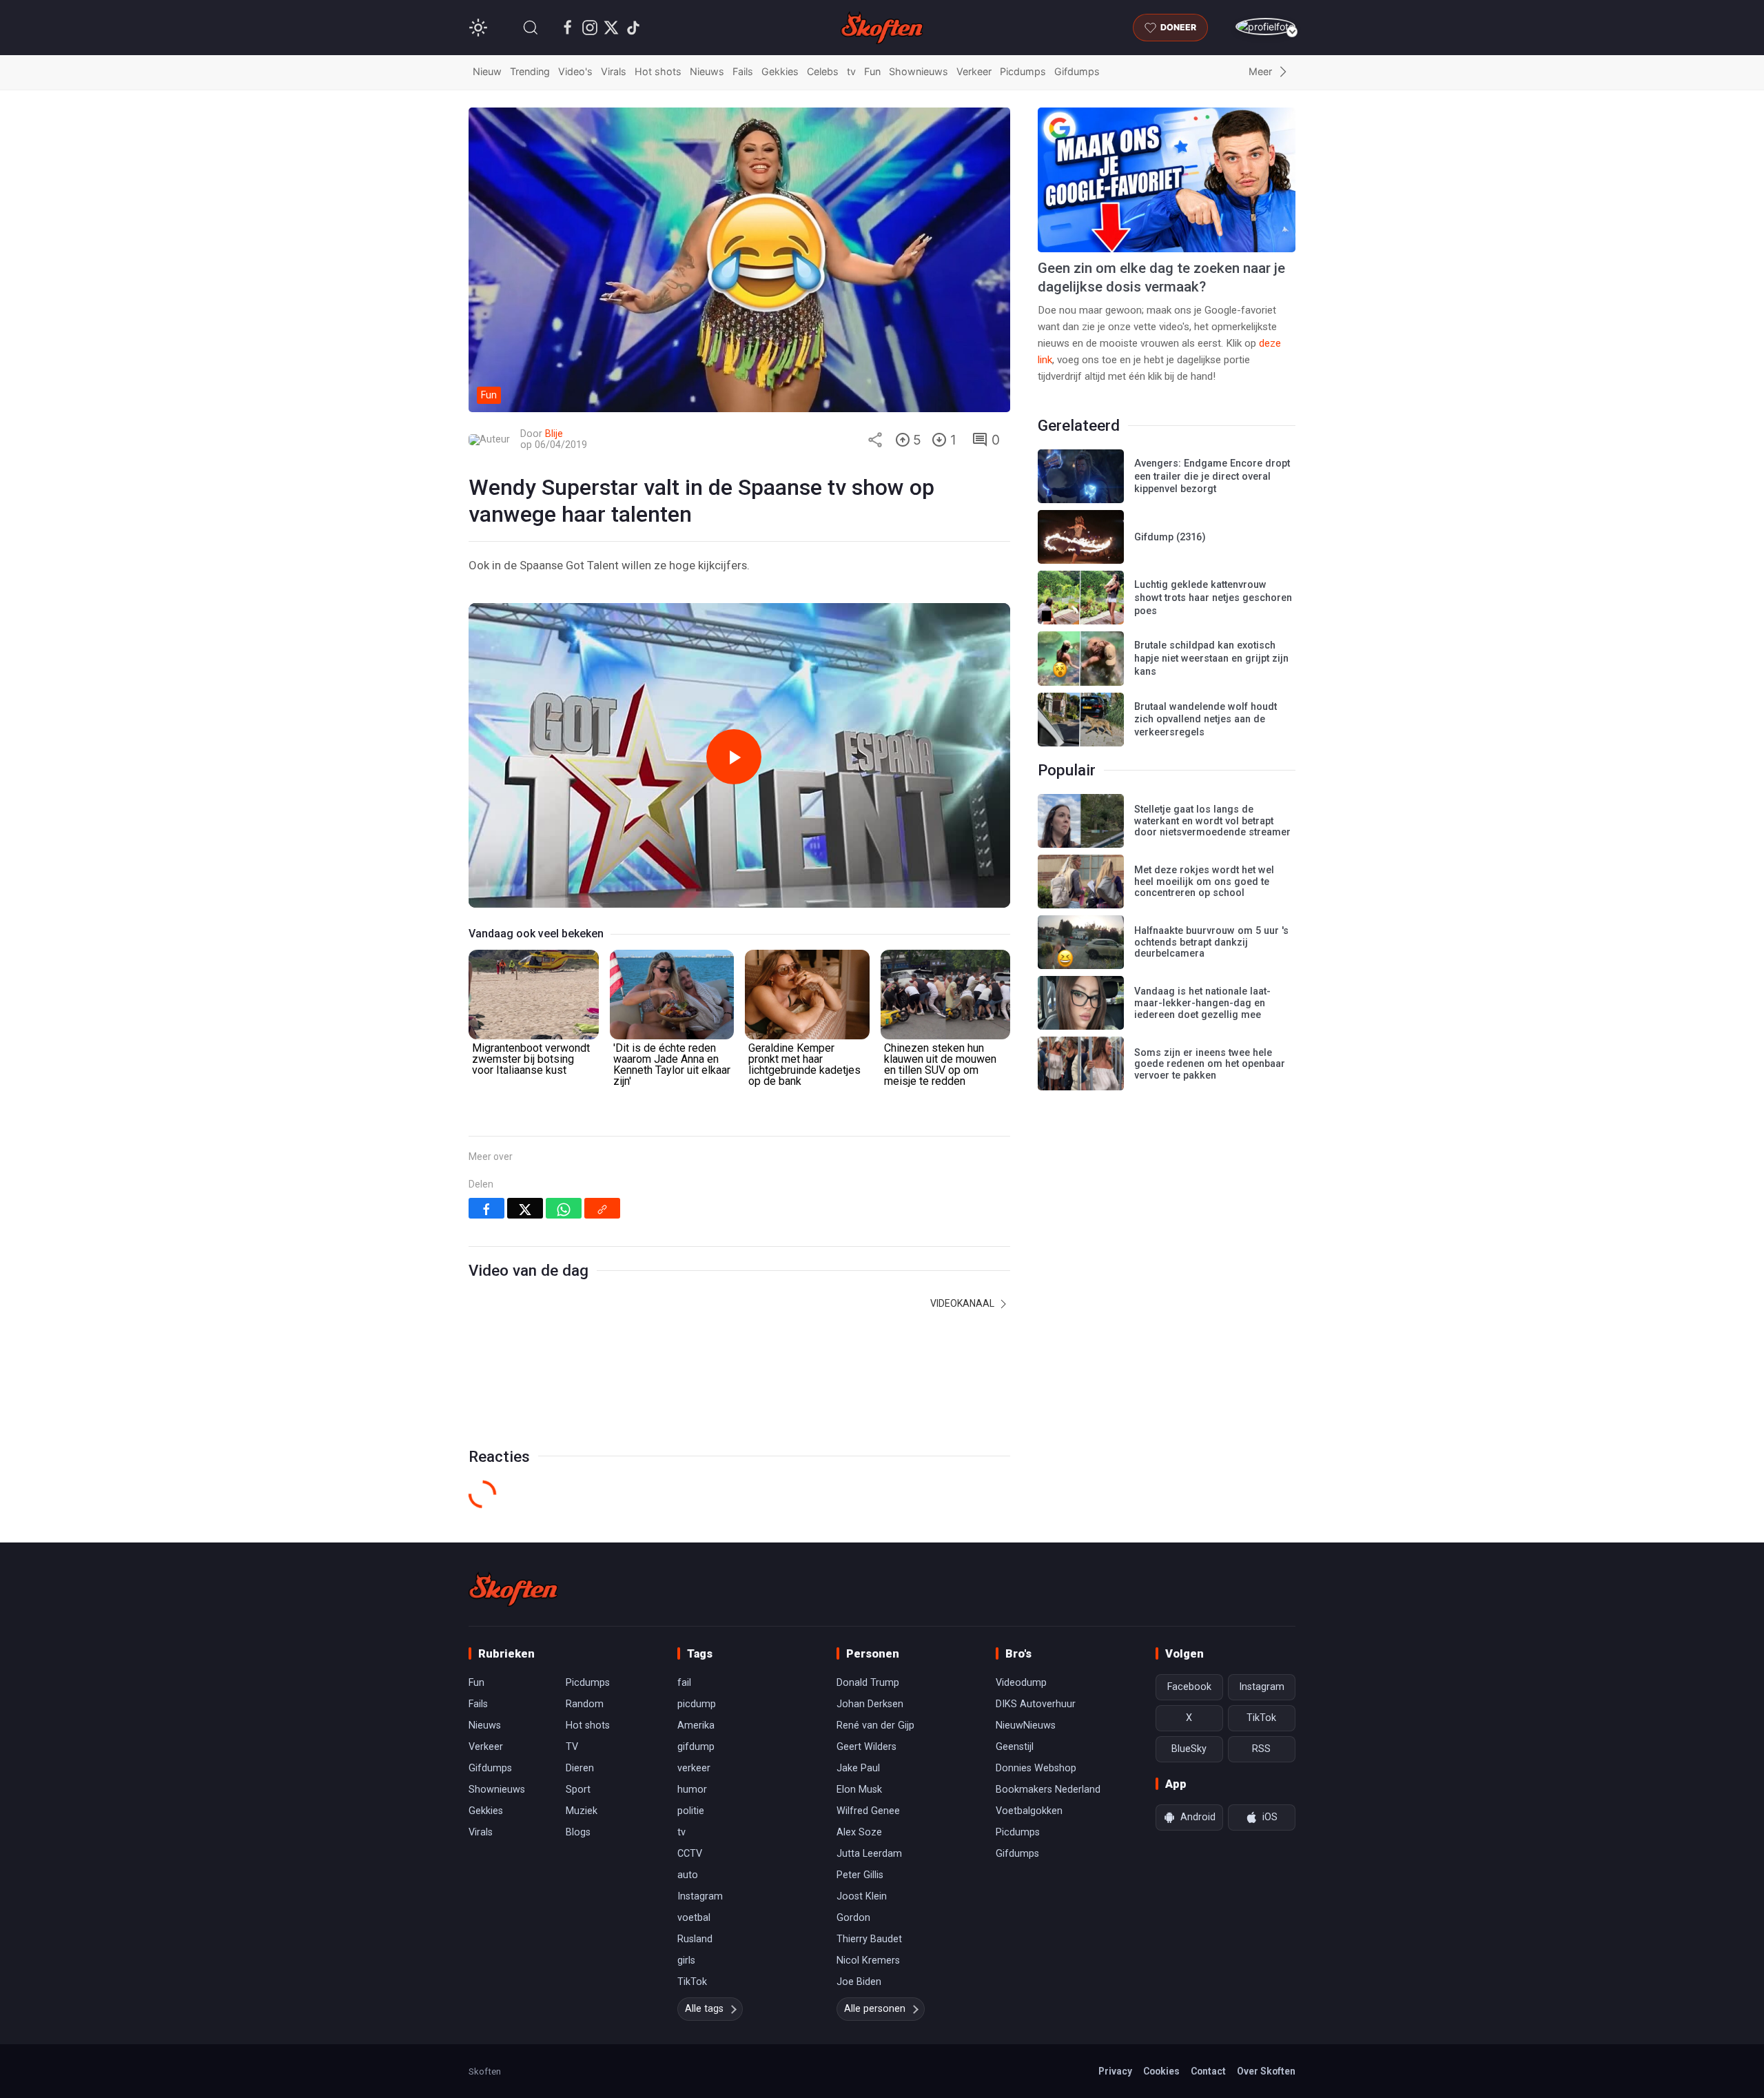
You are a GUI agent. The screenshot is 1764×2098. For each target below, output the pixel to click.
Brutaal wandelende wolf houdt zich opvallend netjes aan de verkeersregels (1206, 720)
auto (688, 1875)
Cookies (1161, 2071)
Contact (1208, 2071)
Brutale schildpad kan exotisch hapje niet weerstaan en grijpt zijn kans (1211, 658)
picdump (697, 1704)
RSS (1261, 1749)
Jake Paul (858, 1768)
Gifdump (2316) (1170, 537)
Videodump (1021, 1683)
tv (851, 71)
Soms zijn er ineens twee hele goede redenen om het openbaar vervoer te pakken (1210, 1064)
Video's (575, 71)
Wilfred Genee (868, 1811)
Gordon (853, 1918)
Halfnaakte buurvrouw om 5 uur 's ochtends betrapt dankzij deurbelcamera (1211, 942)
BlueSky (1189, 1749)
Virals (614, 71)
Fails (743, 71)
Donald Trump (868, 1683)
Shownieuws (919, 71)
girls (686, 1960)
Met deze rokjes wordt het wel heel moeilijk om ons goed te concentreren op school (1204, 882)
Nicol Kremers (868, 1960)
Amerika (696, 1725)
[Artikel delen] (875, 440)
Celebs (823, 71)
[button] (531, 28)
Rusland (695, 1939)
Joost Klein (862, 1896)
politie (691, 1811)
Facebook (1189, 1687)
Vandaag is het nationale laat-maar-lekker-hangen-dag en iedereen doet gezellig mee (1202, 1003)
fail (684, 1683)
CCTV (690, 1854)
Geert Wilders (866, 1747)
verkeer (694, 1768)
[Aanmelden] (1265, 27)
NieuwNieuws (1026, 1725)
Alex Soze (859, 1832)
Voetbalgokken (1029, 1811)
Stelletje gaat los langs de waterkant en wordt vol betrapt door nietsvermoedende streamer (1212, 821)
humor (692, 1790)
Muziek (582, 1811)
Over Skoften (1266, 2071)
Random (585, 1704)
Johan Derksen (870, 1704)
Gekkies (780, 71)
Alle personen (875, 2009)
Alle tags (704, 2009)
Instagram (700, 1896)
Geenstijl (1015, 1747)
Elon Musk (859, 1790)
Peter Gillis (860, 1875)
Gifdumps (1077, 71)
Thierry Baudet (869, 1939)
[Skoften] (513, 1589)
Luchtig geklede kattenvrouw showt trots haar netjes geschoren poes (1213, 598)
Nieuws (707, 71)
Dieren (580, 1768)
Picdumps (1023, 71)
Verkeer (974, 71)
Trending (530, 71)
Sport (578, 1790)
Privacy (1115, 2071)
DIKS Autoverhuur (1036, 1704)
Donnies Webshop (1036, 1768)
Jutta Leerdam (869, 1854)
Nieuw (487, 71)
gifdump (696, 1747)
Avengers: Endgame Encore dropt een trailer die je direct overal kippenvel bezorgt (1212, 476)
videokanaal (963, 1303)
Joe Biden (859, 1982)
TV (572, 1747)
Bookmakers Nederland (1048, 1790)
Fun (872, 71)
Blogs (578, 1832)
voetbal (694, 1918)
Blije (554, 434)
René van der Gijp (875, 1725)
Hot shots (658, 71)
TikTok (692, 1982)
